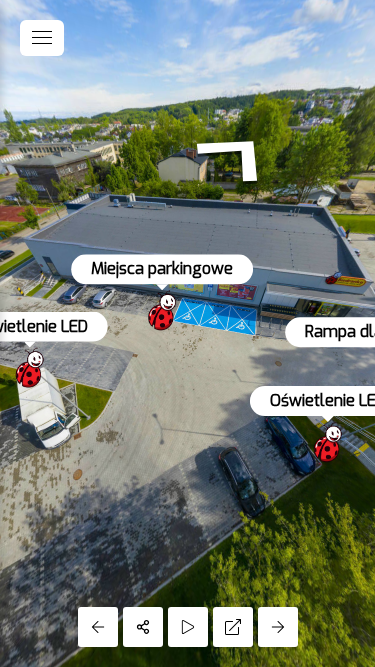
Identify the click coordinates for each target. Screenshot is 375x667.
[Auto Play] (188, 627)
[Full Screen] (233, 627)
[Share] (143, 627)
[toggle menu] (42, 38)
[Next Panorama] (278, 627)
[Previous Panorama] (98, 627)
